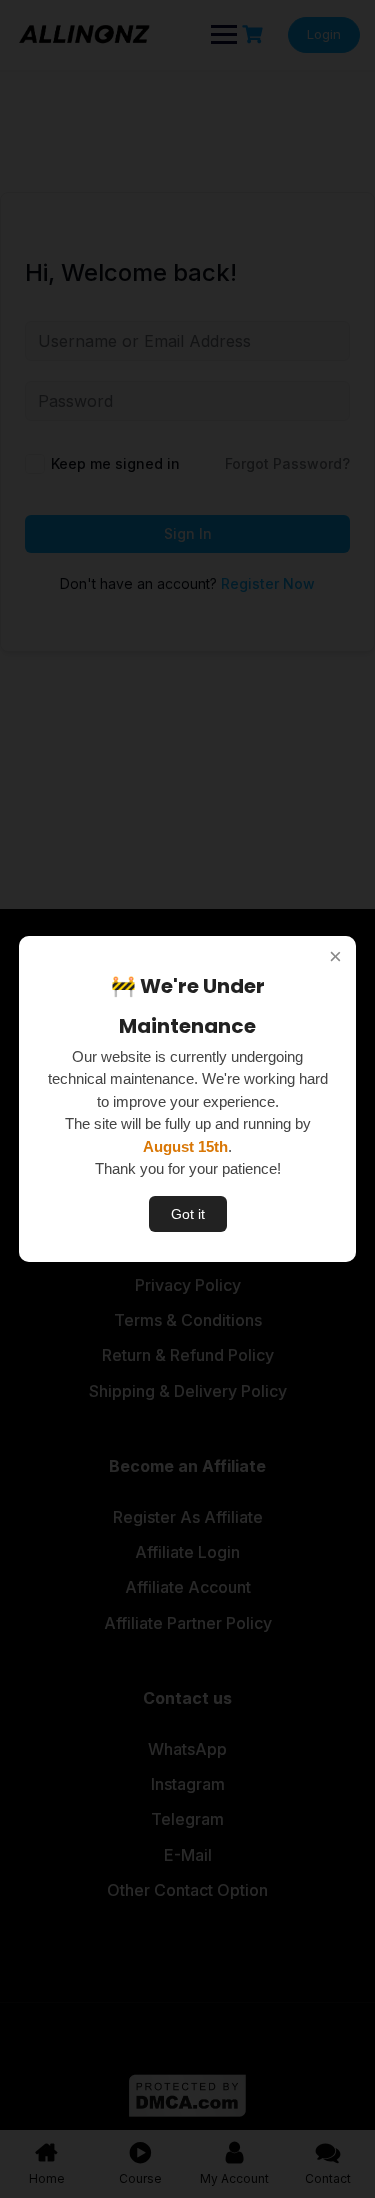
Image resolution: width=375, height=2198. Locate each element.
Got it (188, 1214)
